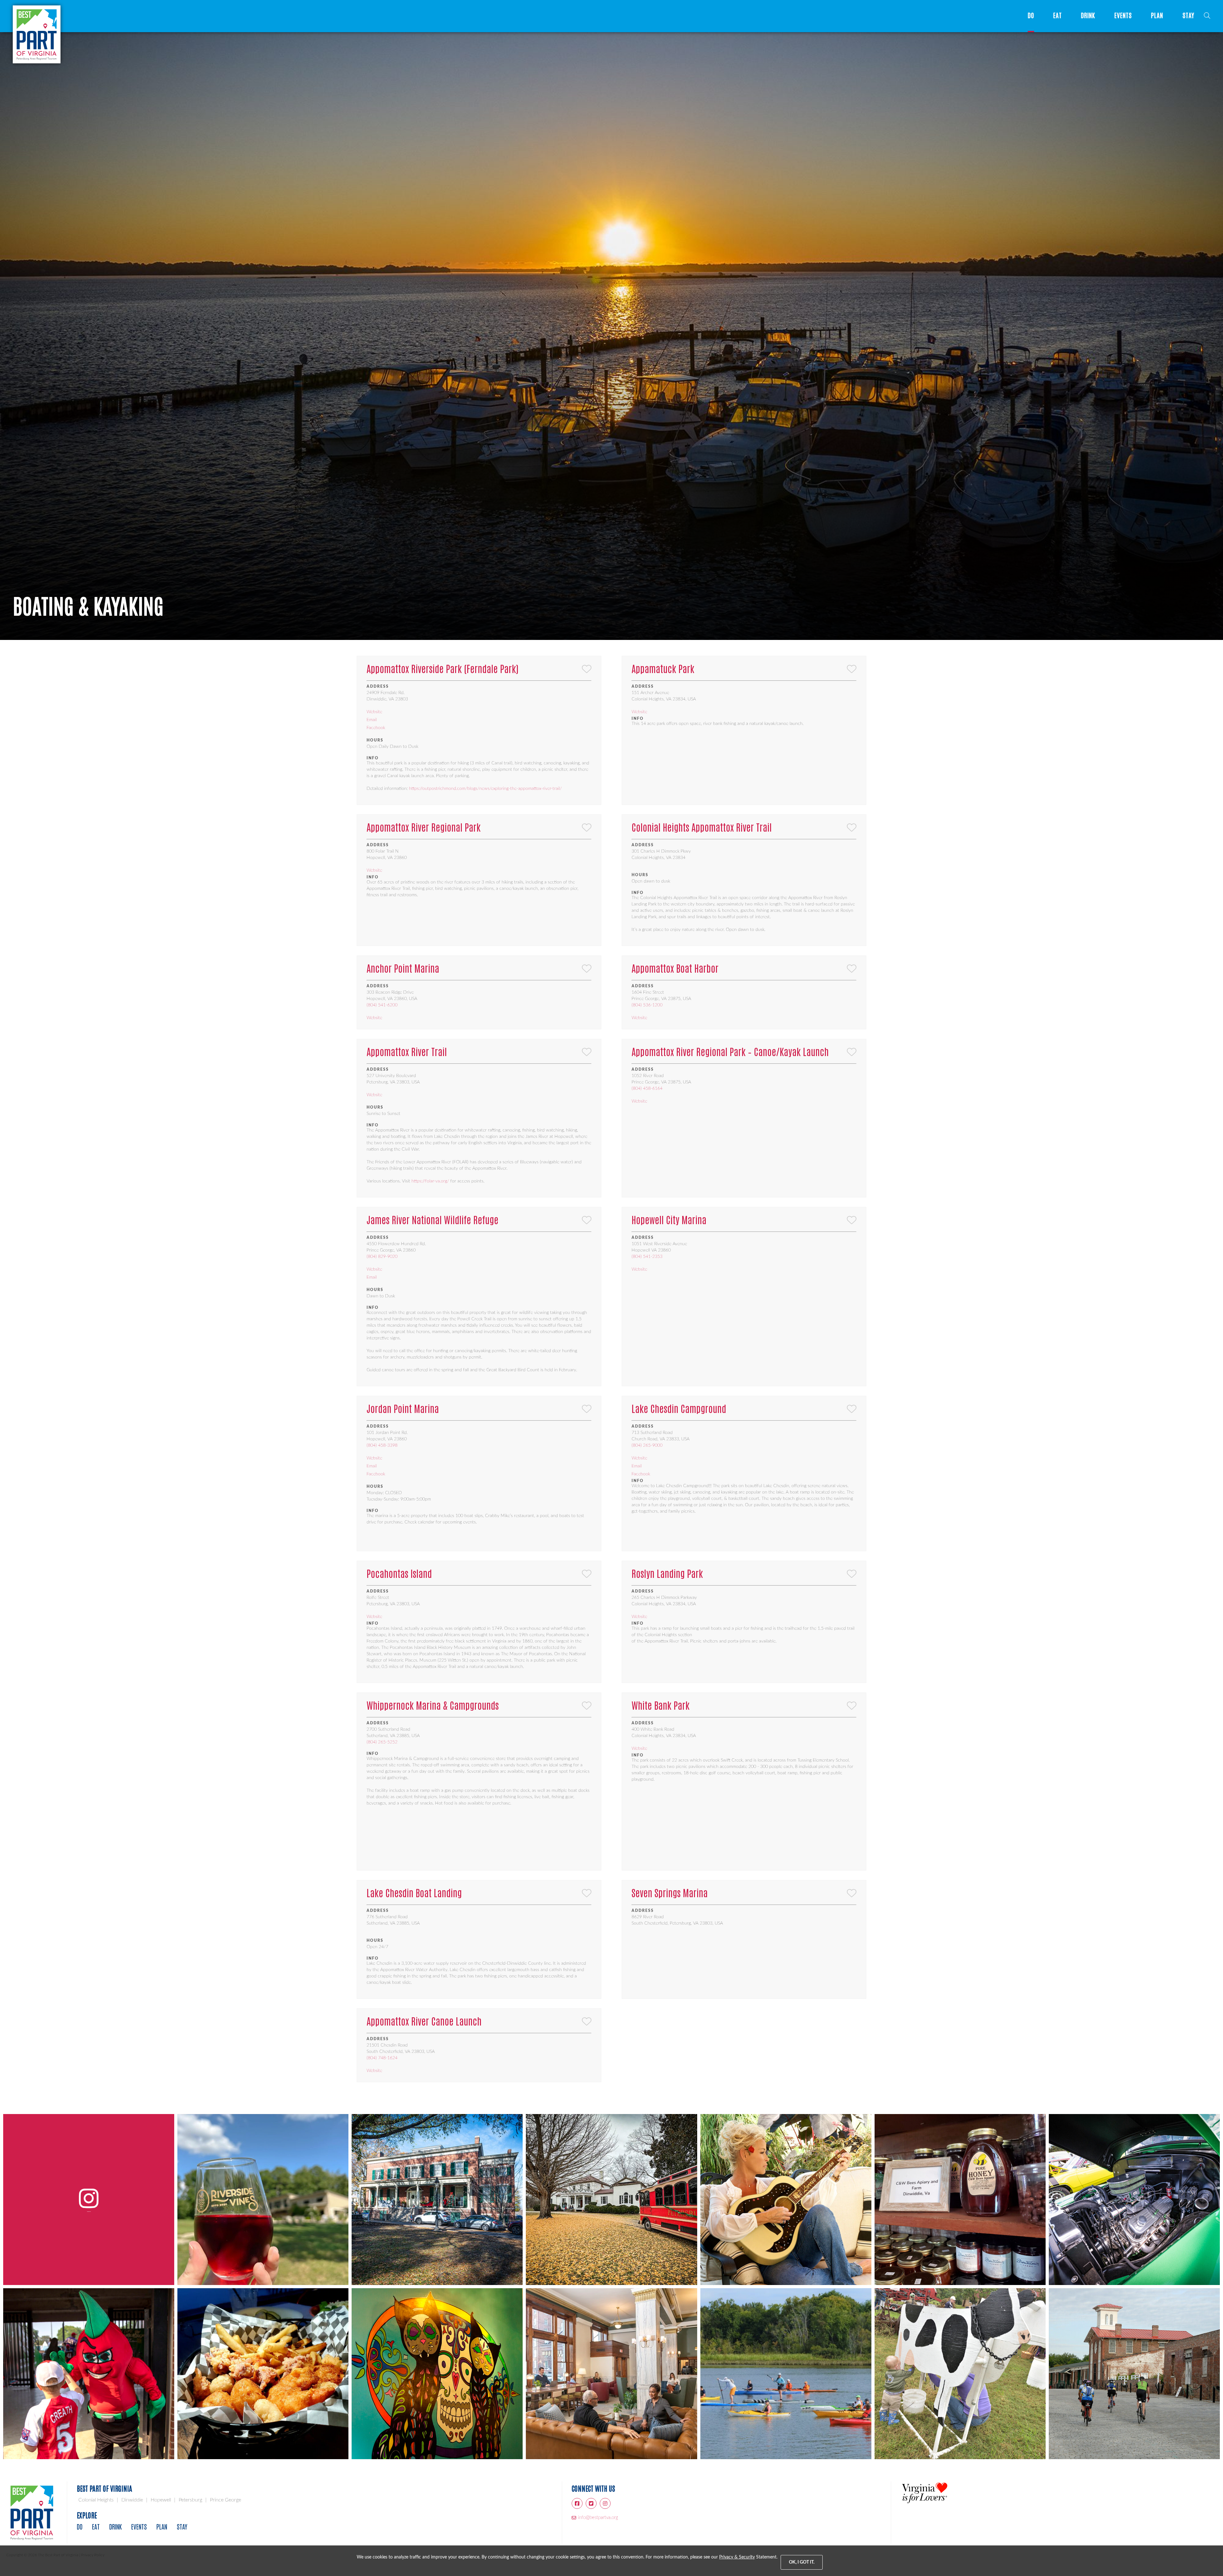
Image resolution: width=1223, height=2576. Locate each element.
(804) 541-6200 (382, 1005)
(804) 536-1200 (647, 1005)
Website (374, 712)
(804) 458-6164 (647, 1089)
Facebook (376, 728)
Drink (1088, 15)
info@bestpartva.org (598, 2518)
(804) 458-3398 (382, 1445)
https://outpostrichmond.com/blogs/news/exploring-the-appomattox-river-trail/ (485, 789)
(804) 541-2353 (647, 1257)
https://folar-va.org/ (430, 1181)
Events (1123, 15)
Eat (1058, 15)
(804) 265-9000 (647, 1445)
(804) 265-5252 (382, 1742)
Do (1031, 15)
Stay (1188, 15)
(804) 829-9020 (382, 1257)
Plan (1157, 15)
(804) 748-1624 (382, 2058)
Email (372, 720)
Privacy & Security (737, 2557)
